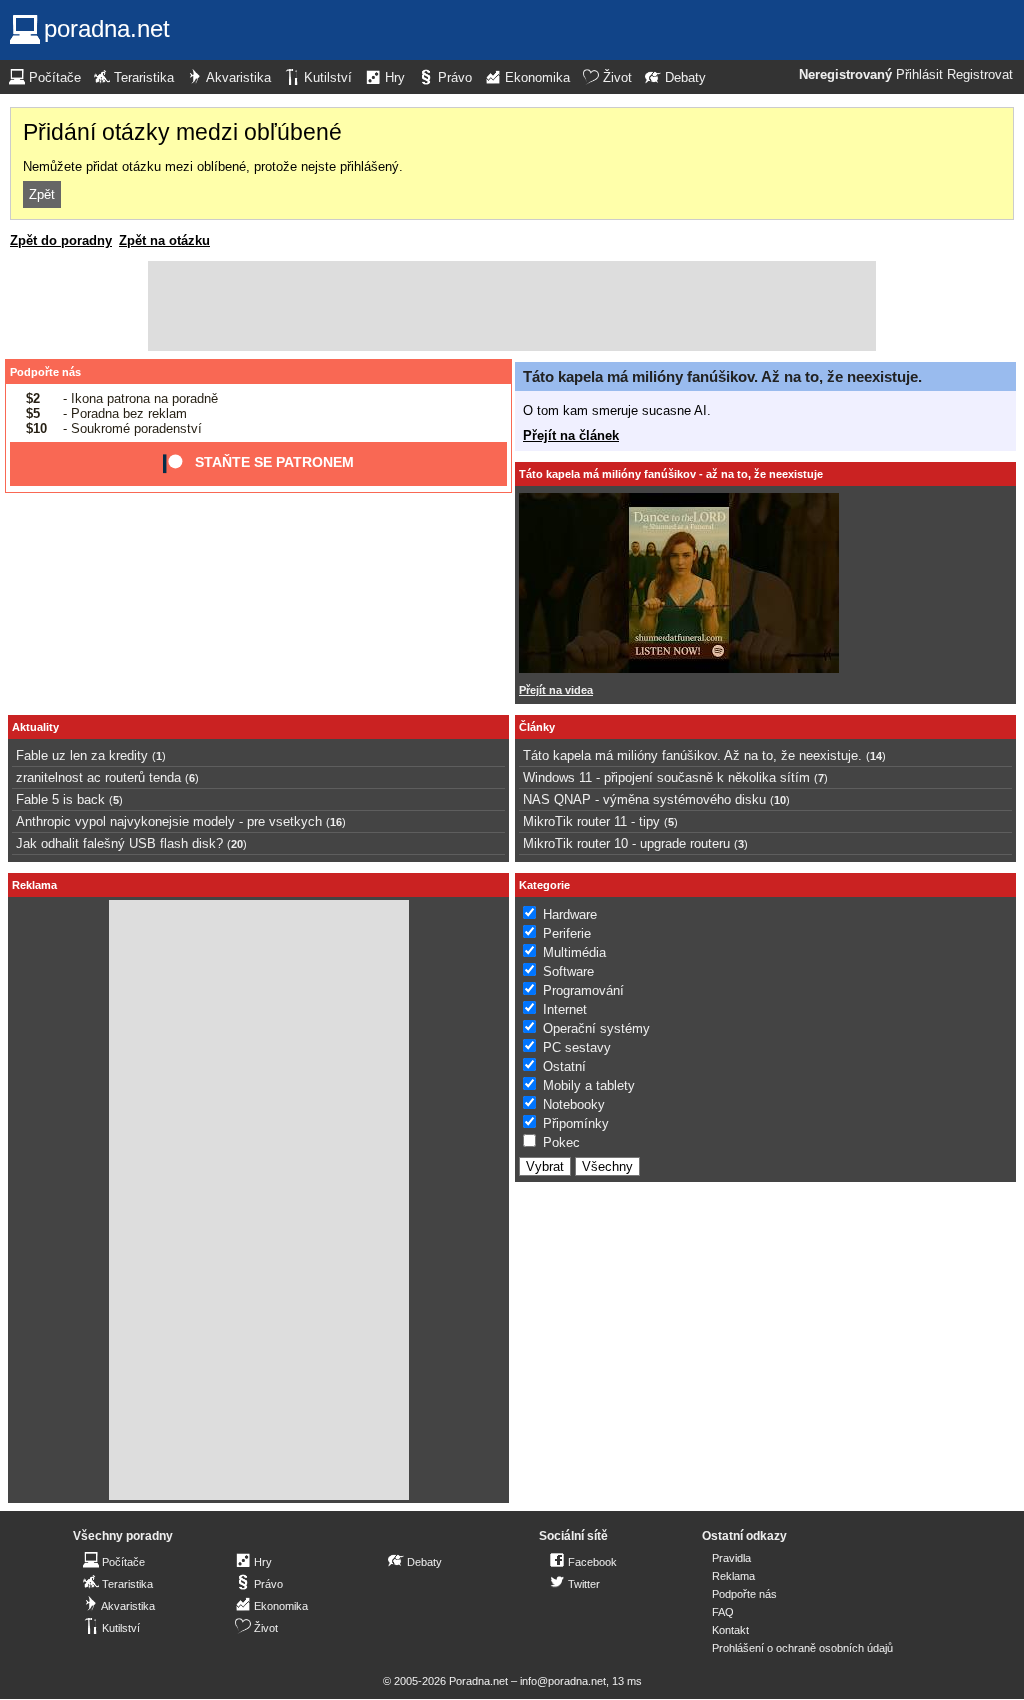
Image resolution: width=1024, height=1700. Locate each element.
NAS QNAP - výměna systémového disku (644, 799)
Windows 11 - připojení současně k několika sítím (666, 777)
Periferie (567, 933)
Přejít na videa (556, 690)
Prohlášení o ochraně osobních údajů (802, 1648)
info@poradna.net (563, 1681)
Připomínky (576, 1123)
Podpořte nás (45, 372)
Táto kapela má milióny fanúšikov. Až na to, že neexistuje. (722, 376)
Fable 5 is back (60, 799)
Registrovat (980, 75)
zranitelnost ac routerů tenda (98, 777)
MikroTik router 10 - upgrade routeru (626, 843)
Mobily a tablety (589, 1085)
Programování (583, 990)
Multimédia (574, 952)
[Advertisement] (512, 306)
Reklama (733, 1576)
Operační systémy (596, 1028)
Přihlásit (919, 75)
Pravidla (731, 1558)
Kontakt (730, 1630)
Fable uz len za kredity (82, 755)
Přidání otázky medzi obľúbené (182, 132)
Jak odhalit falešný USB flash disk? (119, 843)
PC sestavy (577, 1047)
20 (237, 844)
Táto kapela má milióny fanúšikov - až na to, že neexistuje (671, 474)
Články (537, 727)
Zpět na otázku (164, 240)
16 (336, 822)
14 (876, 756)
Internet (565, 1009)
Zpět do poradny (61, 240)
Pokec (561, 1142)
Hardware (570, 914)
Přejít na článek (571, 435)
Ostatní (564, 1066)
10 (780, 800)
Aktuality (35, 727)
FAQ (723, 1612)
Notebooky (574, 1104)
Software (568, 971)
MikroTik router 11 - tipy (591, 821)
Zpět (42, 194)
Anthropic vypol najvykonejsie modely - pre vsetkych (169, 821)
